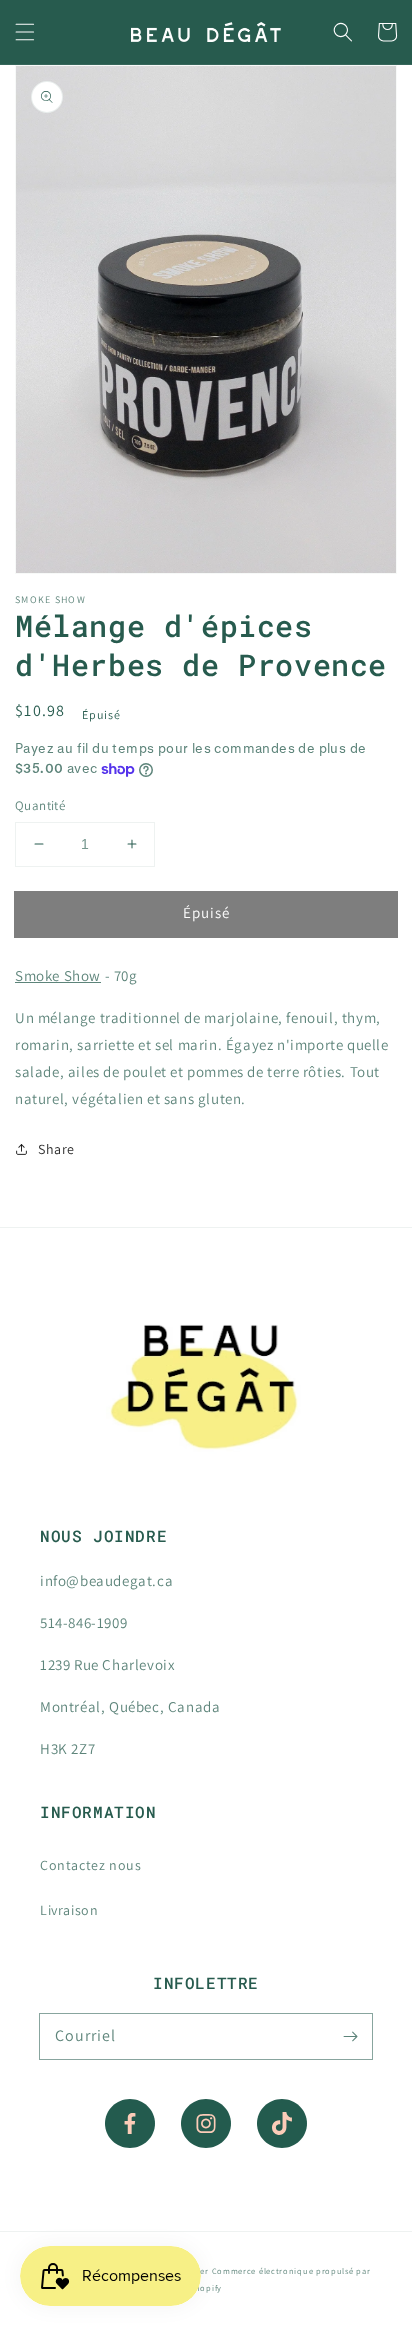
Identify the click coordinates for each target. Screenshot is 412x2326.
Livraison (69, 1910)
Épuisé (206, 912)
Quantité (40, 805)
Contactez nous (90, 1865)
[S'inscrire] (350, 2036)
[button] (25, 32)
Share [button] (56, 1149)
